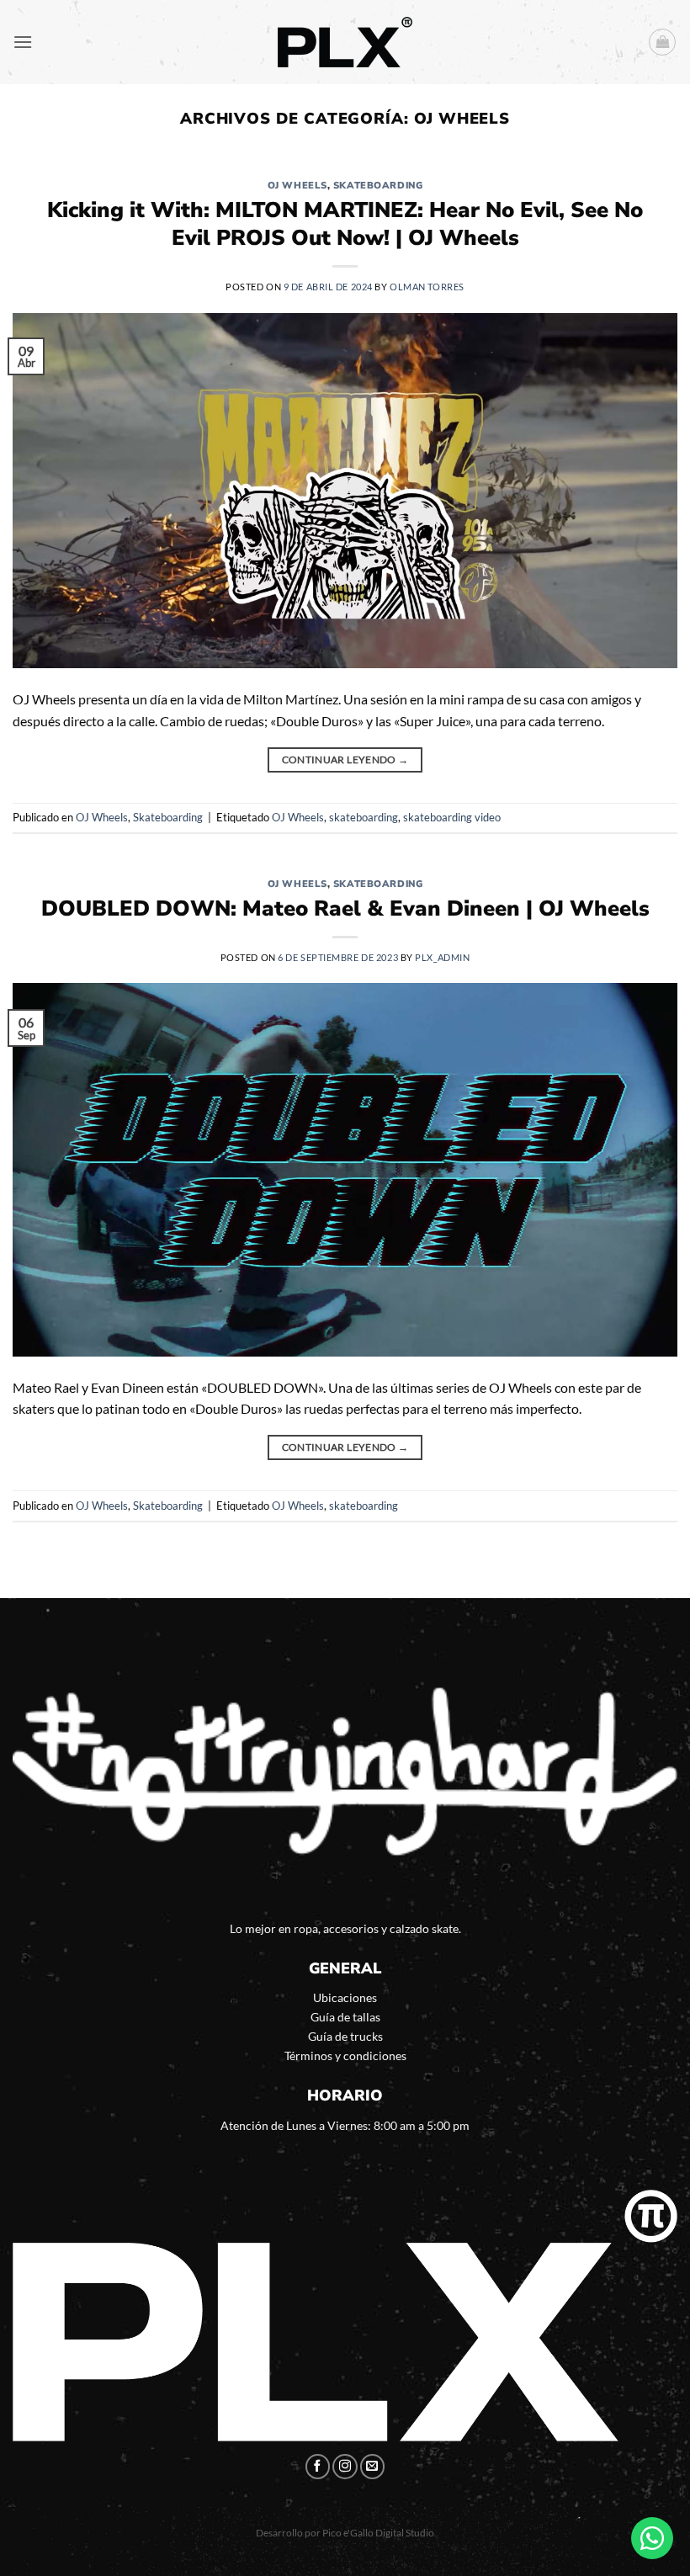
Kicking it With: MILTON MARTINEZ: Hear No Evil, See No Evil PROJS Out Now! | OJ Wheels (345, 224)
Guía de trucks (345, 2036)
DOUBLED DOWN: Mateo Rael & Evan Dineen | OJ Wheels (345, 908)
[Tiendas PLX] (345, 42)
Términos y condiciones (345, 2055)
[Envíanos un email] (373, 2467)
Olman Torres (427, 287)
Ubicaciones (345, 1997)
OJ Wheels (297, 186)
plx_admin (442, 957)
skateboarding (364, 817)
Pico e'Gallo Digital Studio (378, 2533)
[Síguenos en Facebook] (318, 2467)
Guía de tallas (345, 2017)
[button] (23, 42)
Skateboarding (378, 186)
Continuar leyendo (345, 760)
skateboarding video (452, 817)
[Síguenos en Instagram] (345, 2467)
